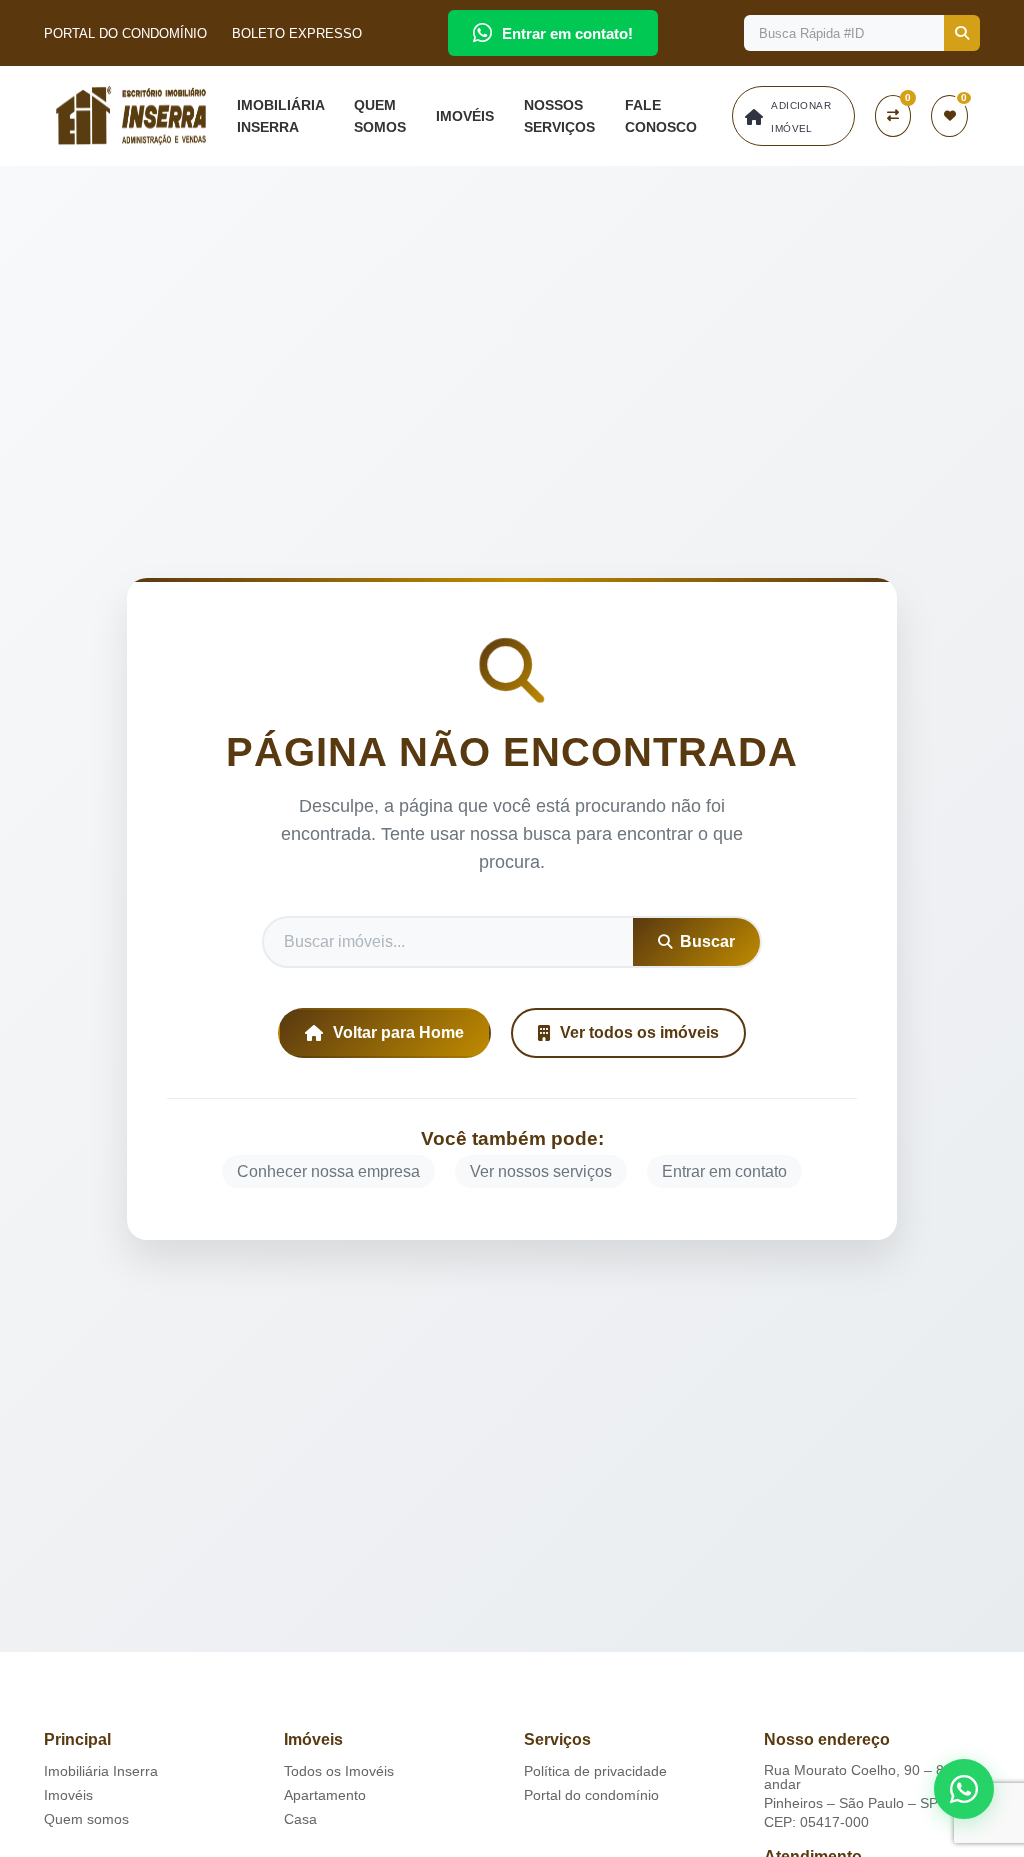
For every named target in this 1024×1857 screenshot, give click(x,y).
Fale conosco (661, 116)
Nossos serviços (559, 116)
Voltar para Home (398, 1032)
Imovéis (465, 116)
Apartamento (325, 1795)
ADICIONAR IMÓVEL (801, 117)
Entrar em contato (724, 1171)
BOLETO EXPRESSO (297, 33)
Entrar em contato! (567, 33)
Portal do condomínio (591, 1795)
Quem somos (380, 116)
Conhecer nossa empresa (328, 1171)
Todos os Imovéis (339, 1771)
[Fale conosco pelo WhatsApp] (964, 1789)
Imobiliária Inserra (280, 116)
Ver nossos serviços (541, 1171)
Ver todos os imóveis (639, 1032)
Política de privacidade (595, 1771)
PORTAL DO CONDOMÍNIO (125, 33)
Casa (300, 1819)
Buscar (707, 941)
